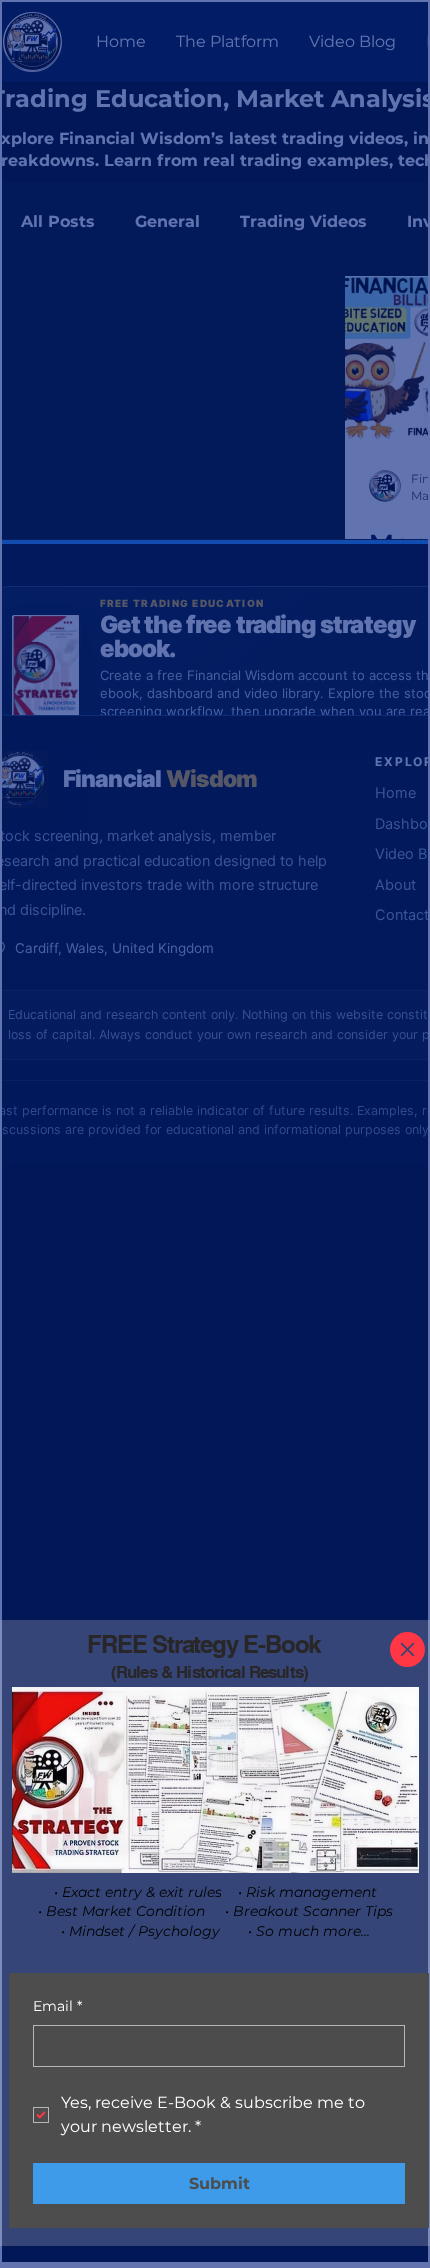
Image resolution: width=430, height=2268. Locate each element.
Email (57, 2006)
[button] (407, 1649)
